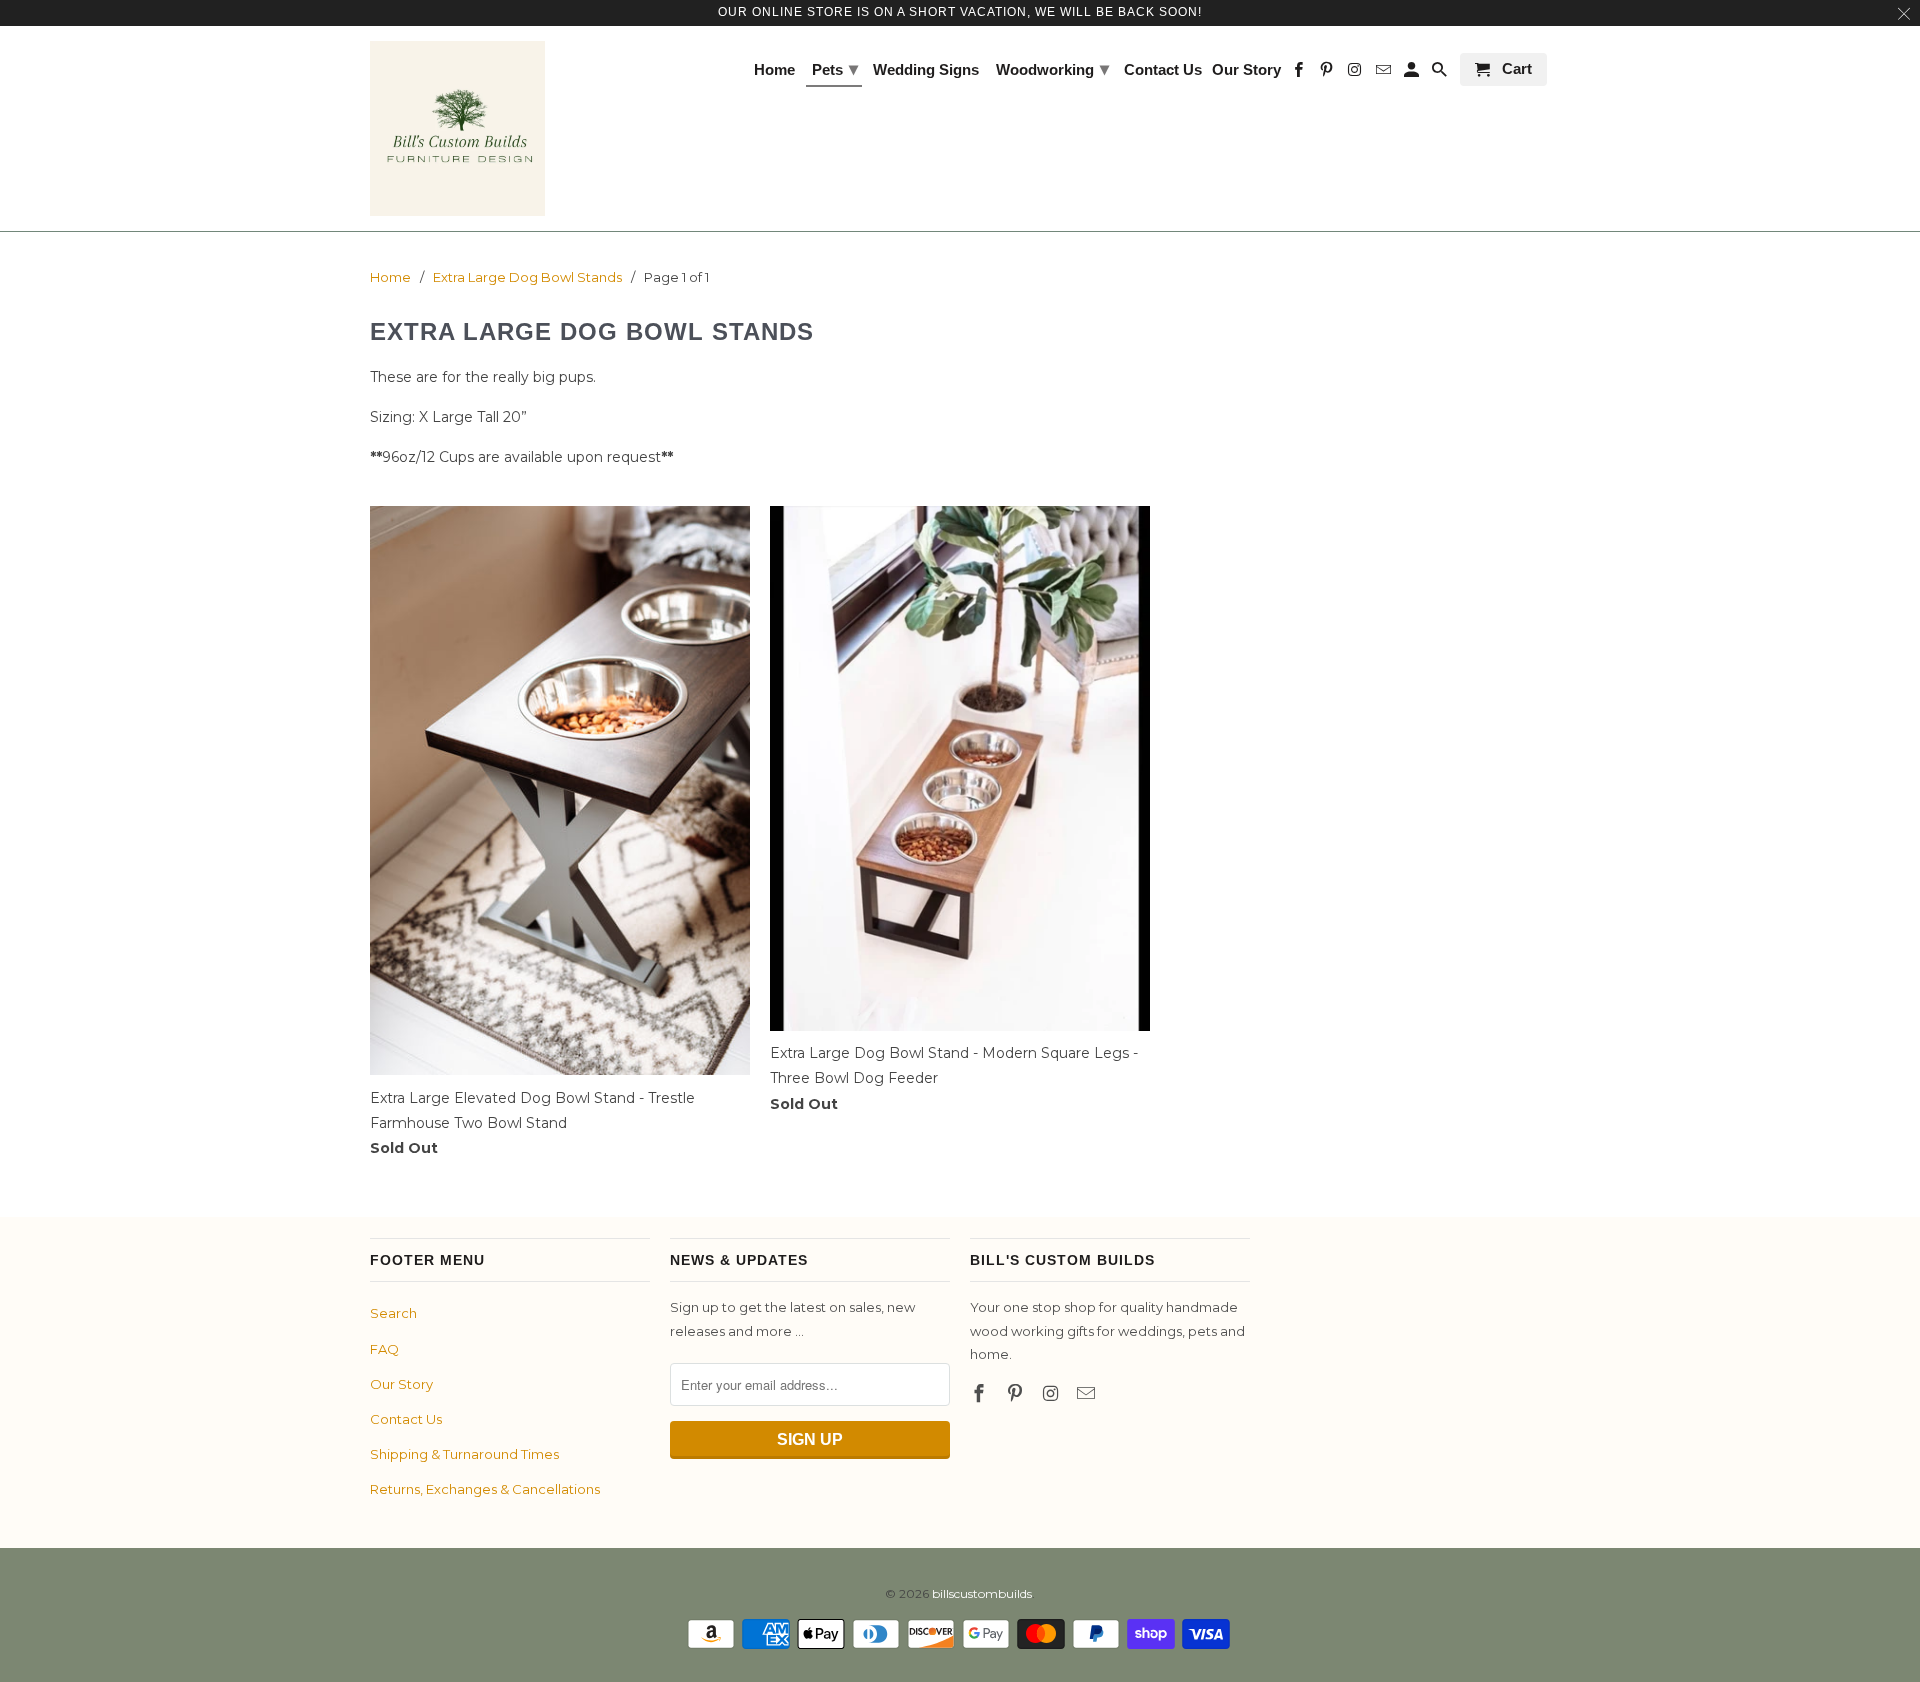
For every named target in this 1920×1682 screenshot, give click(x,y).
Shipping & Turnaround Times (464, 1454)
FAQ (384, 1349)
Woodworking (1052, 69)
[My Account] (1413, 73)
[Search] (1441, 73)
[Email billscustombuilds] (1088, 1394)
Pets (835, 69)
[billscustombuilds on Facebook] (981, 1394)
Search (393, 1313)
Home (774, 69)
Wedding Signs (926, 69)
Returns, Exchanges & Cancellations (485, 1489)
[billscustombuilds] (457, 128)
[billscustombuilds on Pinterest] (1017, 1394)
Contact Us (406, 1419)
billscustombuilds (982, 1593)
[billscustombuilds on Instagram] (1053, 1394)
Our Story (401, 1384)
